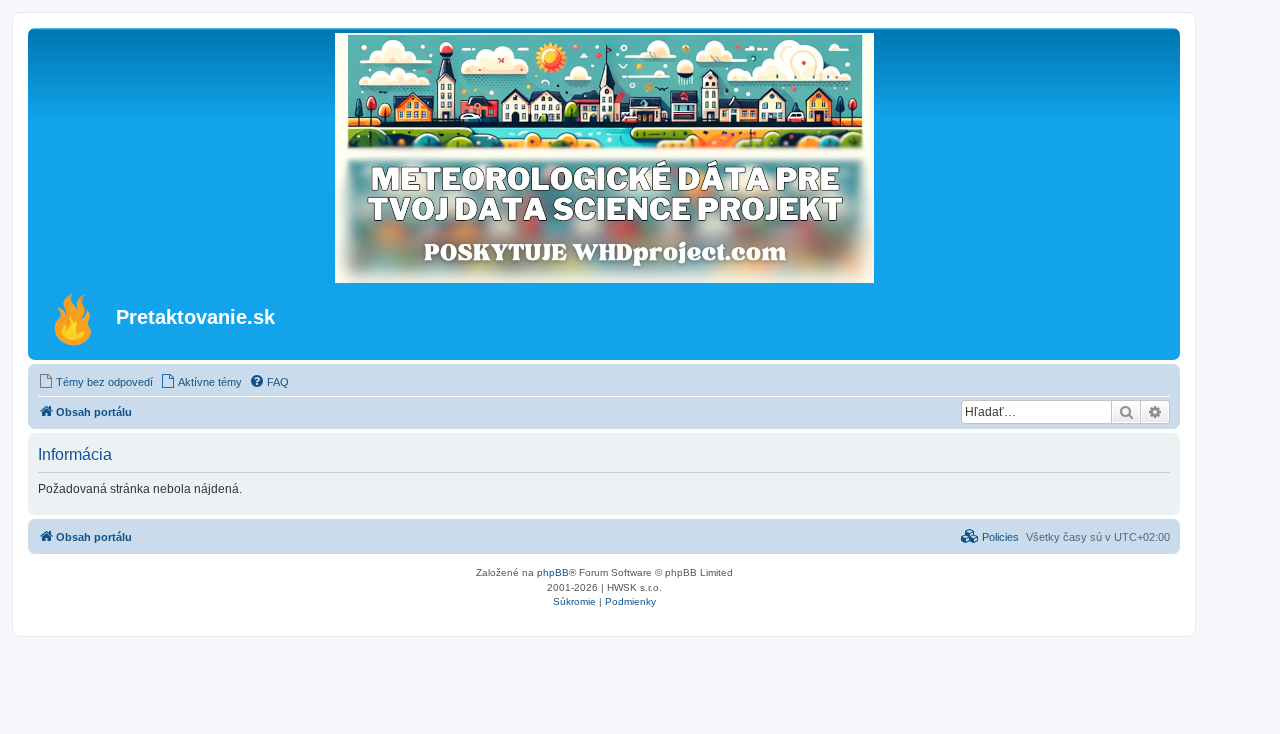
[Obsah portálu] (74, 319)
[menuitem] (95, 382)
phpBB (553, 572)
